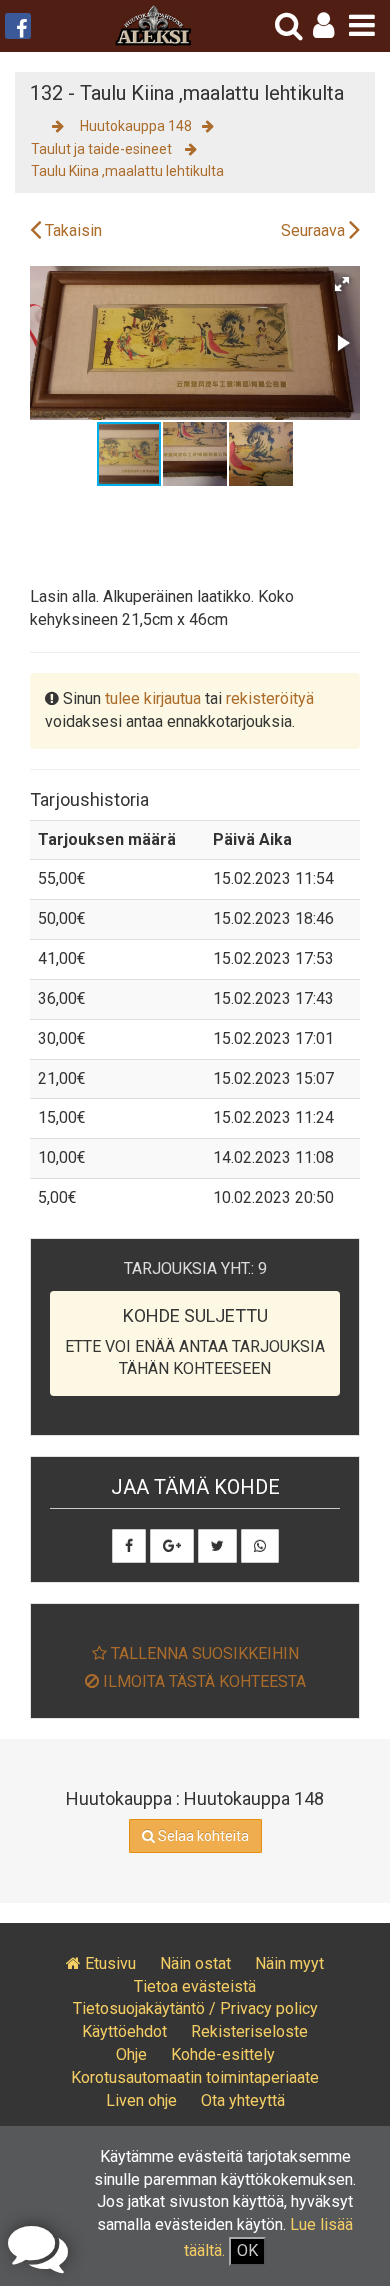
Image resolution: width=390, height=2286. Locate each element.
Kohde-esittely (223, 2054)
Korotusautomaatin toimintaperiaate (195, 2077)
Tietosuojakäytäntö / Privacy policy (195, 2008)
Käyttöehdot (124, 2031)
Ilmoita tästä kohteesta (202, 1681)
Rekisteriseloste (249, 2031)
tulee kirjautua (153, 698)
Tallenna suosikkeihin (203, 1653)
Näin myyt (289, 1963)
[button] (323, 25)
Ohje (131, 2054)
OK (247, 2250)
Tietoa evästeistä (195, 1986)
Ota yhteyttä (243, 2100)
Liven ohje (141, 2100)
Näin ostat (195, 1963)
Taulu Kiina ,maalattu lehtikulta (127, 171)
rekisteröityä (270, 698)
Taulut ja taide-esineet (103, 149)
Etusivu (108, 1963)
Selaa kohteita (202, 1836)
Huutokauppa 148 (136, 126)
